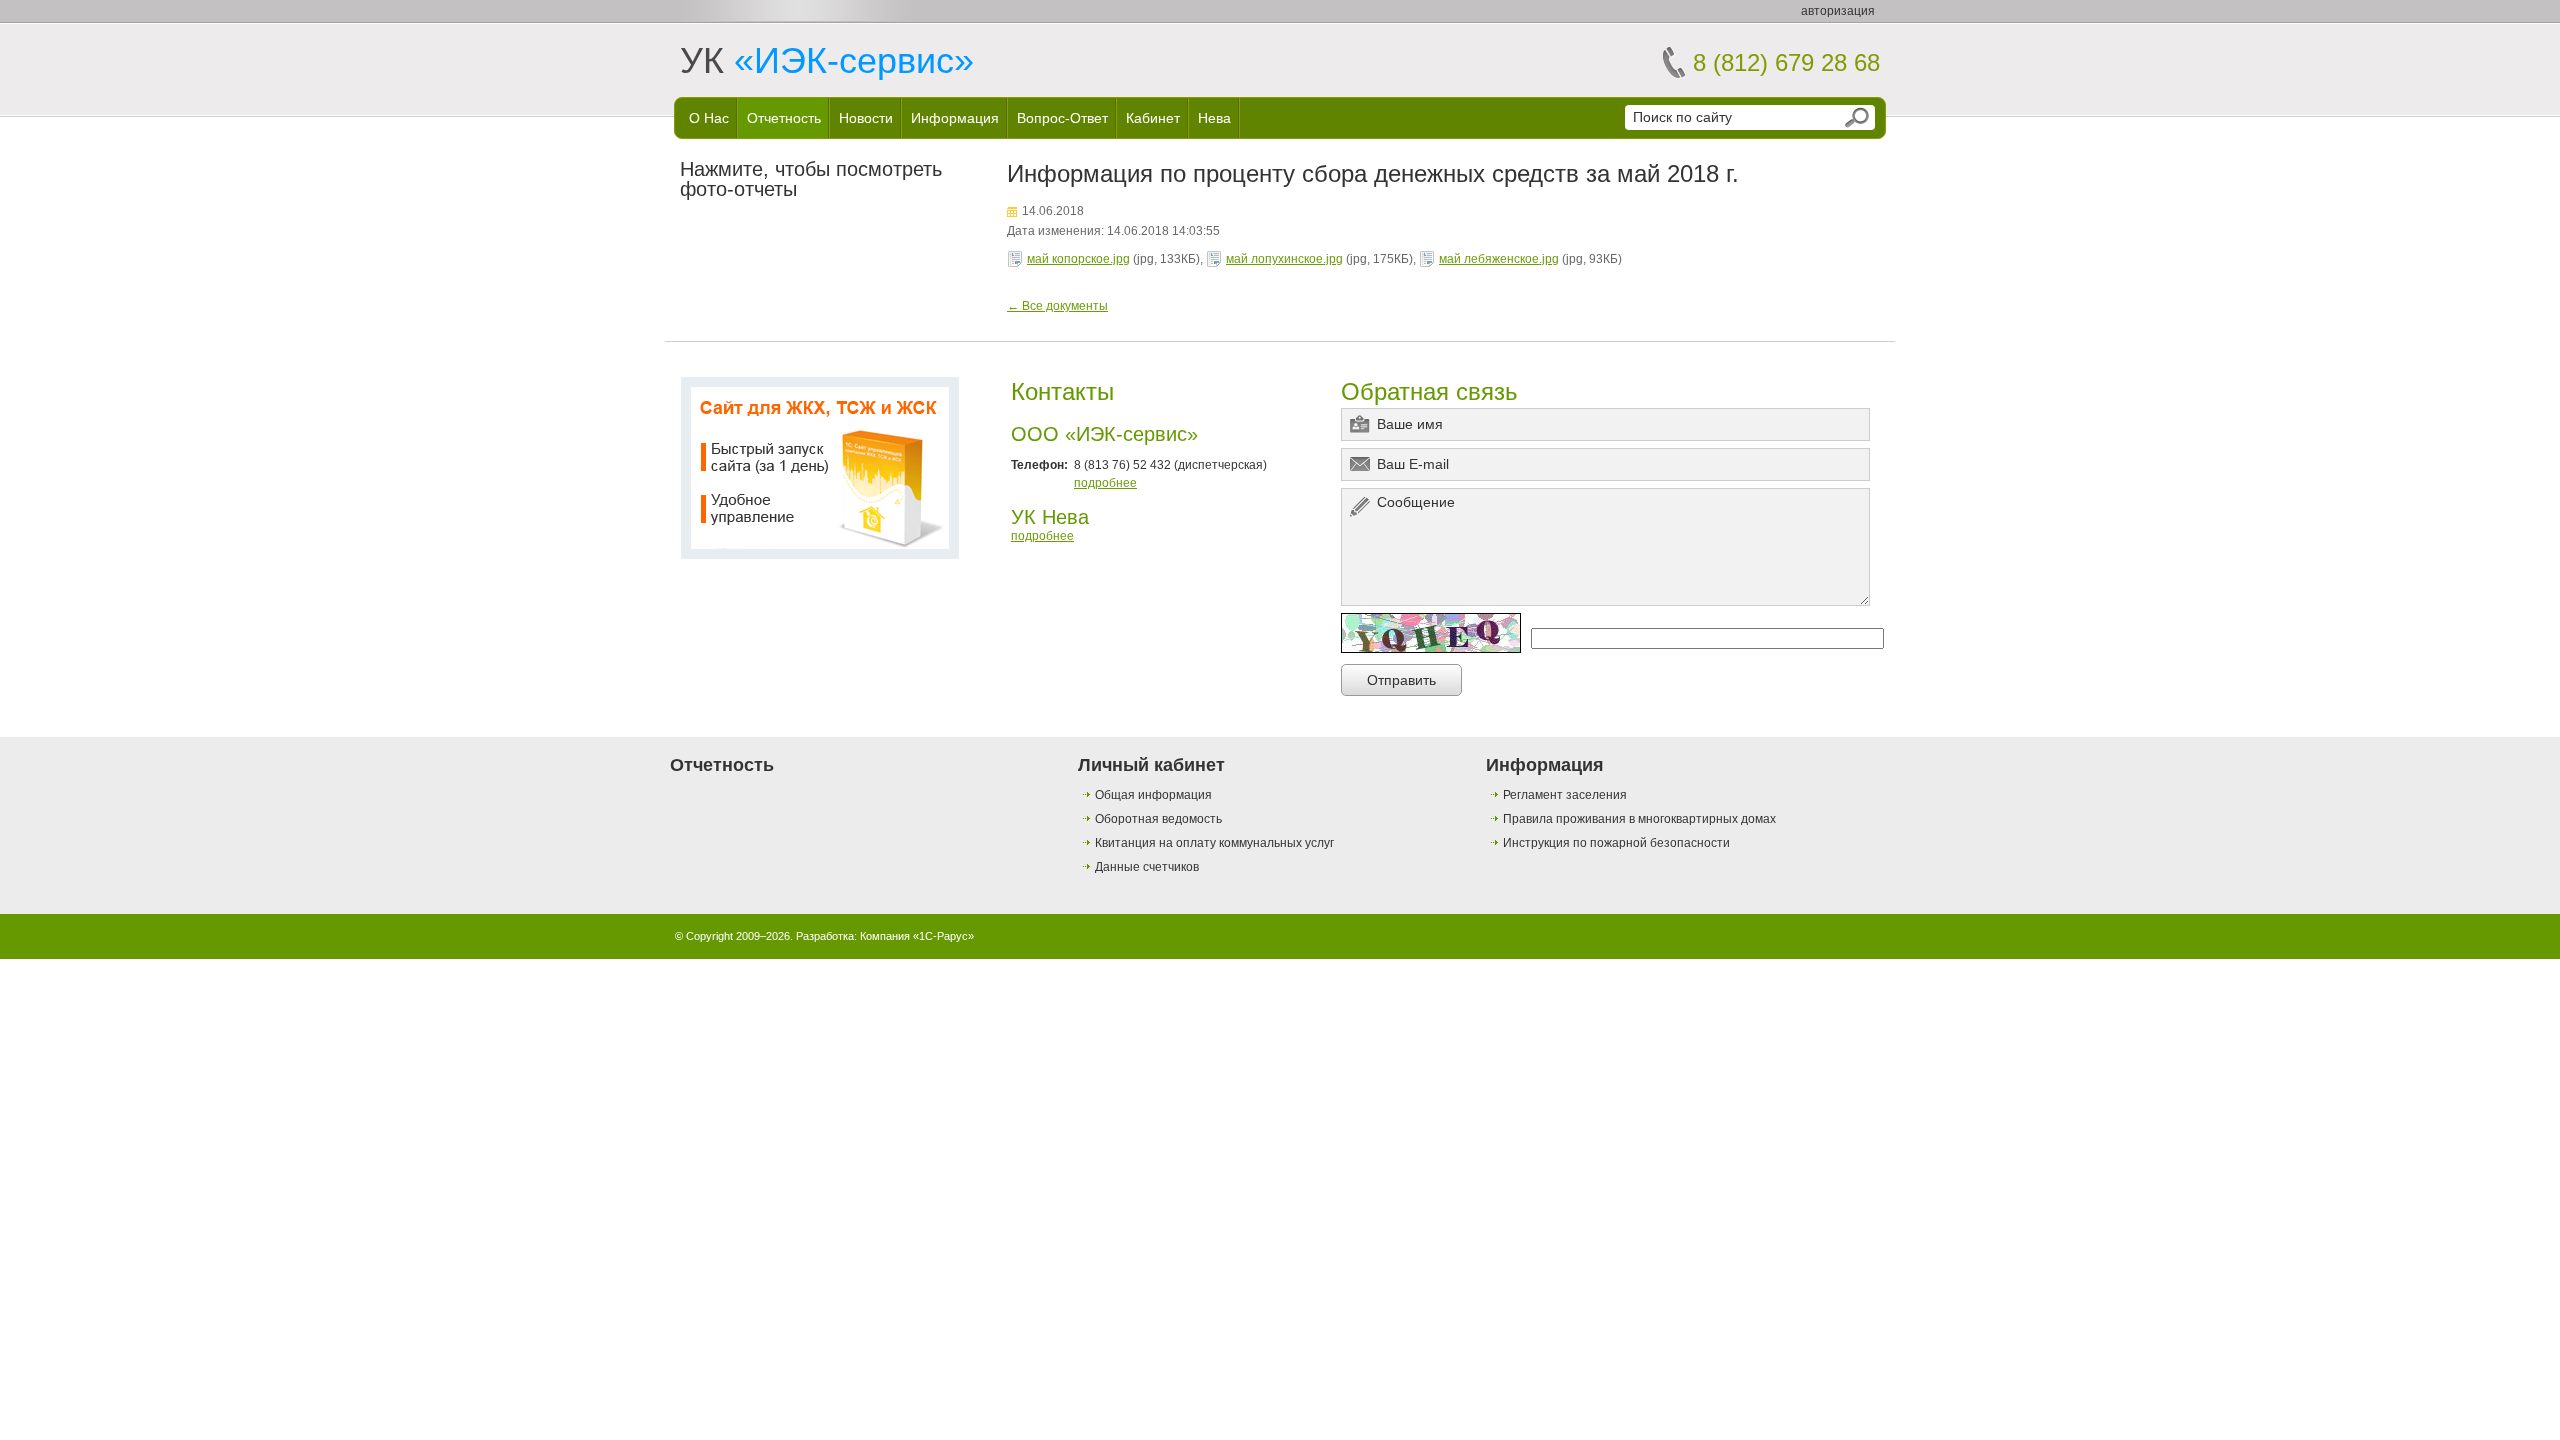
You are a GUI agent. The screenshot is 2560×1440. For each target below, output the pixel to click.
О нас (709, 118)
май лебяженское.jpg (1499, 259)
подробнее (1105, 483)
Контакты (1062, 391)
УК (827, 60)
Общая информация (1153, 795)
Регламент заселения (1565, 795)
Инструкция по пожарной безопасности (1616, 843)
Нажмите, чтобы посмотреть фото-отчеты (811, 179)
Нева (1214, 118)
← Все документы (1057, 306)
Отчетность (784, 118)
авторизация (1838, 11)
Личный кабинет (1151, 765)
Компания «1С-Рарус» (917, 936)
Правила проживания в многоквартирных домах (1639, 819)
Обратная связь (1429, 391)
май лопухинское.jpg (1284, 259)
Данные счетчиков (1147, 867)
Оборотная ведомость (1158, 819)
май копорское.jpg (1078, 259)
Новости (866, 118)
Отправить (1401, 680)
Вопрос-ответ (1062, 118)
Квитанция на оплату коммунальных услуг (1214, 843)
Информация (955, 118)
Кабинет (1153, 118)
